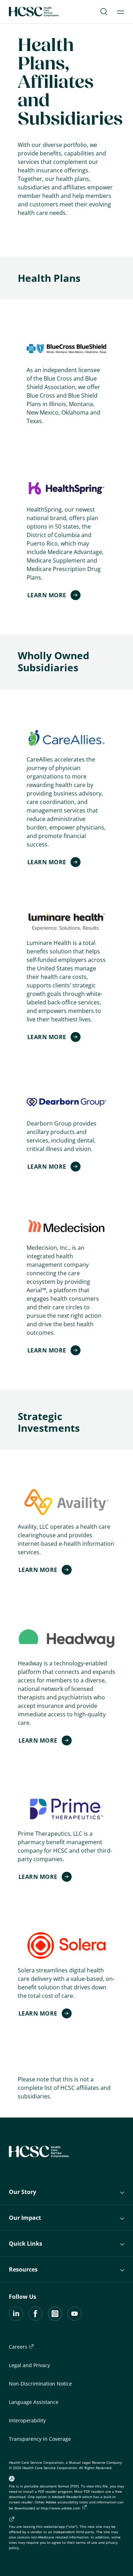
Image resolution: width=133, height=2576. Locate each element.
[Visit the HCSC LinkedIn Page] (16, 2319)
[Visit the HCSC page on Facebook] (35, 2319)
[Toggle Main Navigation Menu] (121, 12)
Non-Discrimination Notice (40, 2384)
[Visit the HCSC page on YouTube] (74, 2319)
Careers (19, 2347)
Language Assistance (34, 2402)
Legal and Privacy (29, 2365)
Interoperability (27, 2420)
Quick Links (26, 2244)
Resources (23, 2269)
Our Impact (25, 2218)
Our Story (23, 2192)
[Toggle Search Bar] (104, 12)
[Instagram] (55, 2319)
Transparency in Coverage (40, 2439)
